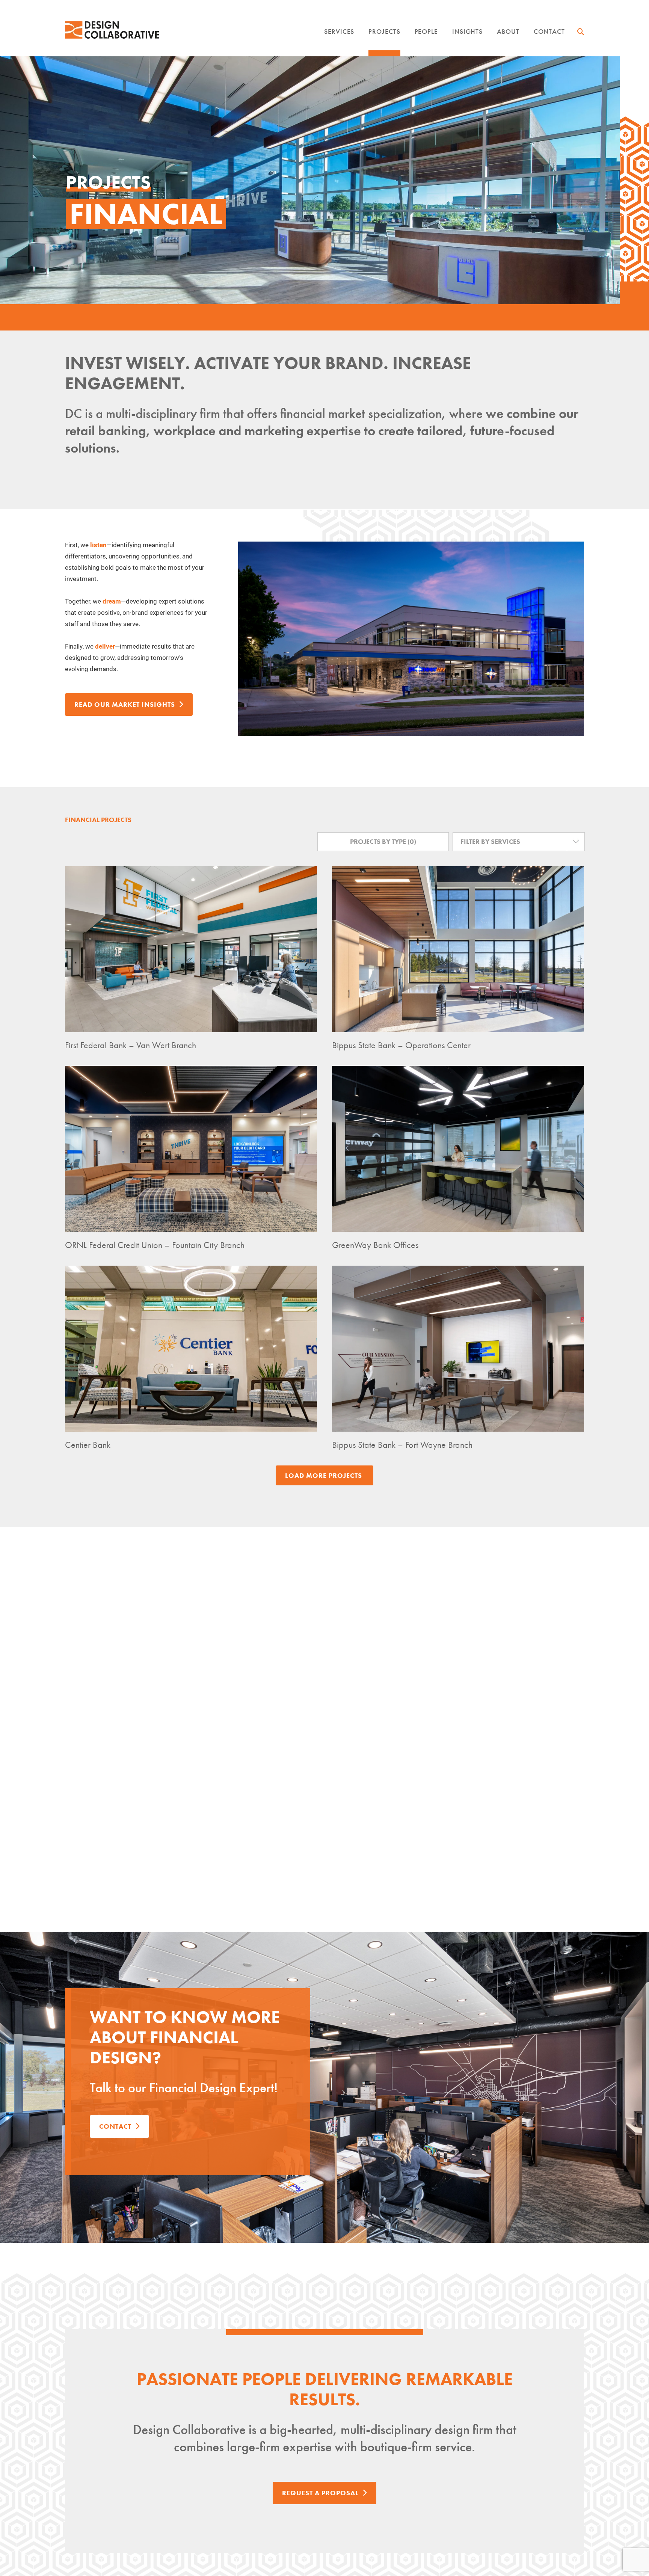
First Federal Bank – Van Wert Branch (131, 1045)
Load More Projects (324, 1475)
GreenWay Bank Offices (375, 1245)
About (508, 31)
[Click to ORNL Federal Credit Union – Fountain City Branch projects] (191, 1149)
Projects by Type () (383, 841)
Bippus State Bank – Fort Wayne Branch (402, 1445)
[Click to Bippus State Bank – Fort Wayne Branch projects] (458, 1349)
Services (339, 31)
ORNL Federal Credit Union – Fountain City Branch (155, 1245)
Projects (384, 31)
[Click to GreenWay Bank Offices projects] (458, 1149)
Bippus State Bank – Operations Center (401, 1045)
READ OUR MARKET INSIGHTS (125, 704)
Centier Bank (88, 1445)
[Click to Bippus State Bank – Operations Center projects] (458, 949)
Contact (549, 31)
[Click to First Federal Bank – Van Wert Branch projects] (191, 949)
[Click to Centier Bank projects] (191, 1349)
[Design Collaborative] (112, 30)
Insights (467, 31)
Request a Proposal (320, 2493)
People (426, 31)
